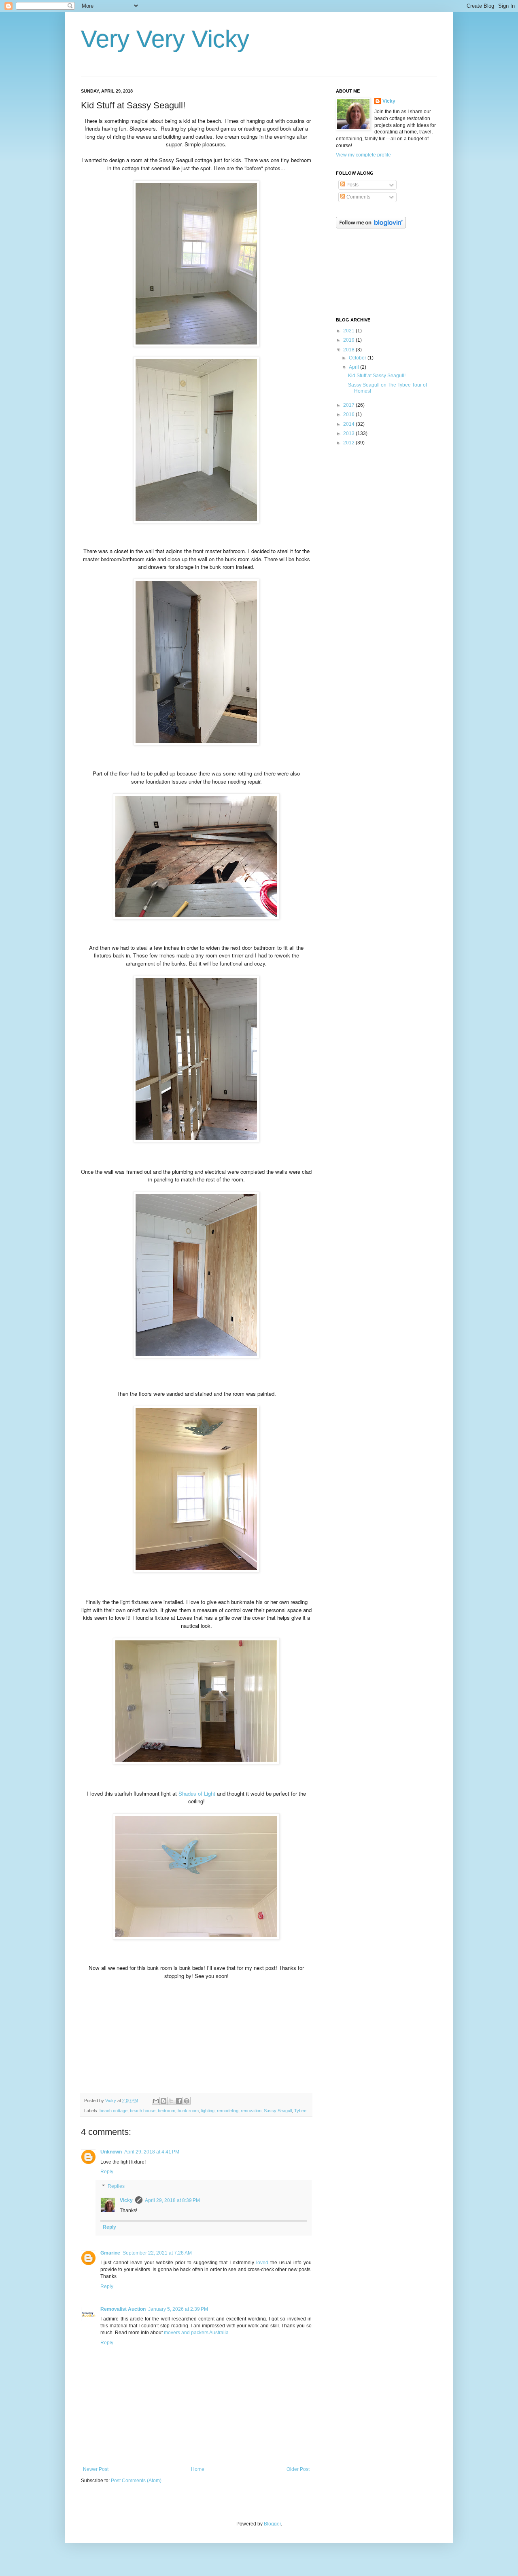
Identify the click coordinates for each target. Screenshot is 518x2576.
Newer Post (96, 2469)
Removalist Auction (123, 2309)
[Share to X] (171, 2101)
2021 (349, 331)
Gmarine (110, 2253)
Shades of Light (197, 1793)
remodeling (228, 2111)
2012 (349, 443)
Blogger (272, 2524)
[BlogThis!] (163, 2101)
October (358, 358)
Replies (116, 2186)
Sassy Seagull (278, 2111)
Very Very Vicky (165, 39)
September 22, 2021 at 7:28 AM (157, 2253)
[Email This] (156, 2101)
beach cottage (114, 2111)
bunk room (188, 2111)
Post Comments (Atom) (136, 2481)
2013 (349, 433)
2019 (349, 340)
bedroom (167, 2111)
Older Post (298, 2469)
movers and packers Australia (196, 2333)
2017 (349, 405)
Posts (352, 185)
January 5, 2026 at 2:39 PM (178, 2309)
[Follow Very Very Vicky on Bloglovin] (371, 227)
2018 (349, 350)
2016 (349, 414)
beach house (143, 2111)
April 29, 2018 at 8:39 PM (172, 2200)
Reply (107, 2172)
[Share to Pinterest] (187, 2101)
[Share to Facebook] (179, 2101)
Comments (358, 197)
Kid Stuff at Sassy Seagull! (377, 376)
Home (198, 2469)
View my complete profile (363, 155)
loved (262, 2263)
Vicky (126, 2200)
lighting (208, 2111)
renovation (251, 2111)
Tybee (300, 2111)
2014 (349, 424)
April (355, 367)
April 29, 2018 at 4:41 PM (152, 2152)
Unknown (111, 2152)
